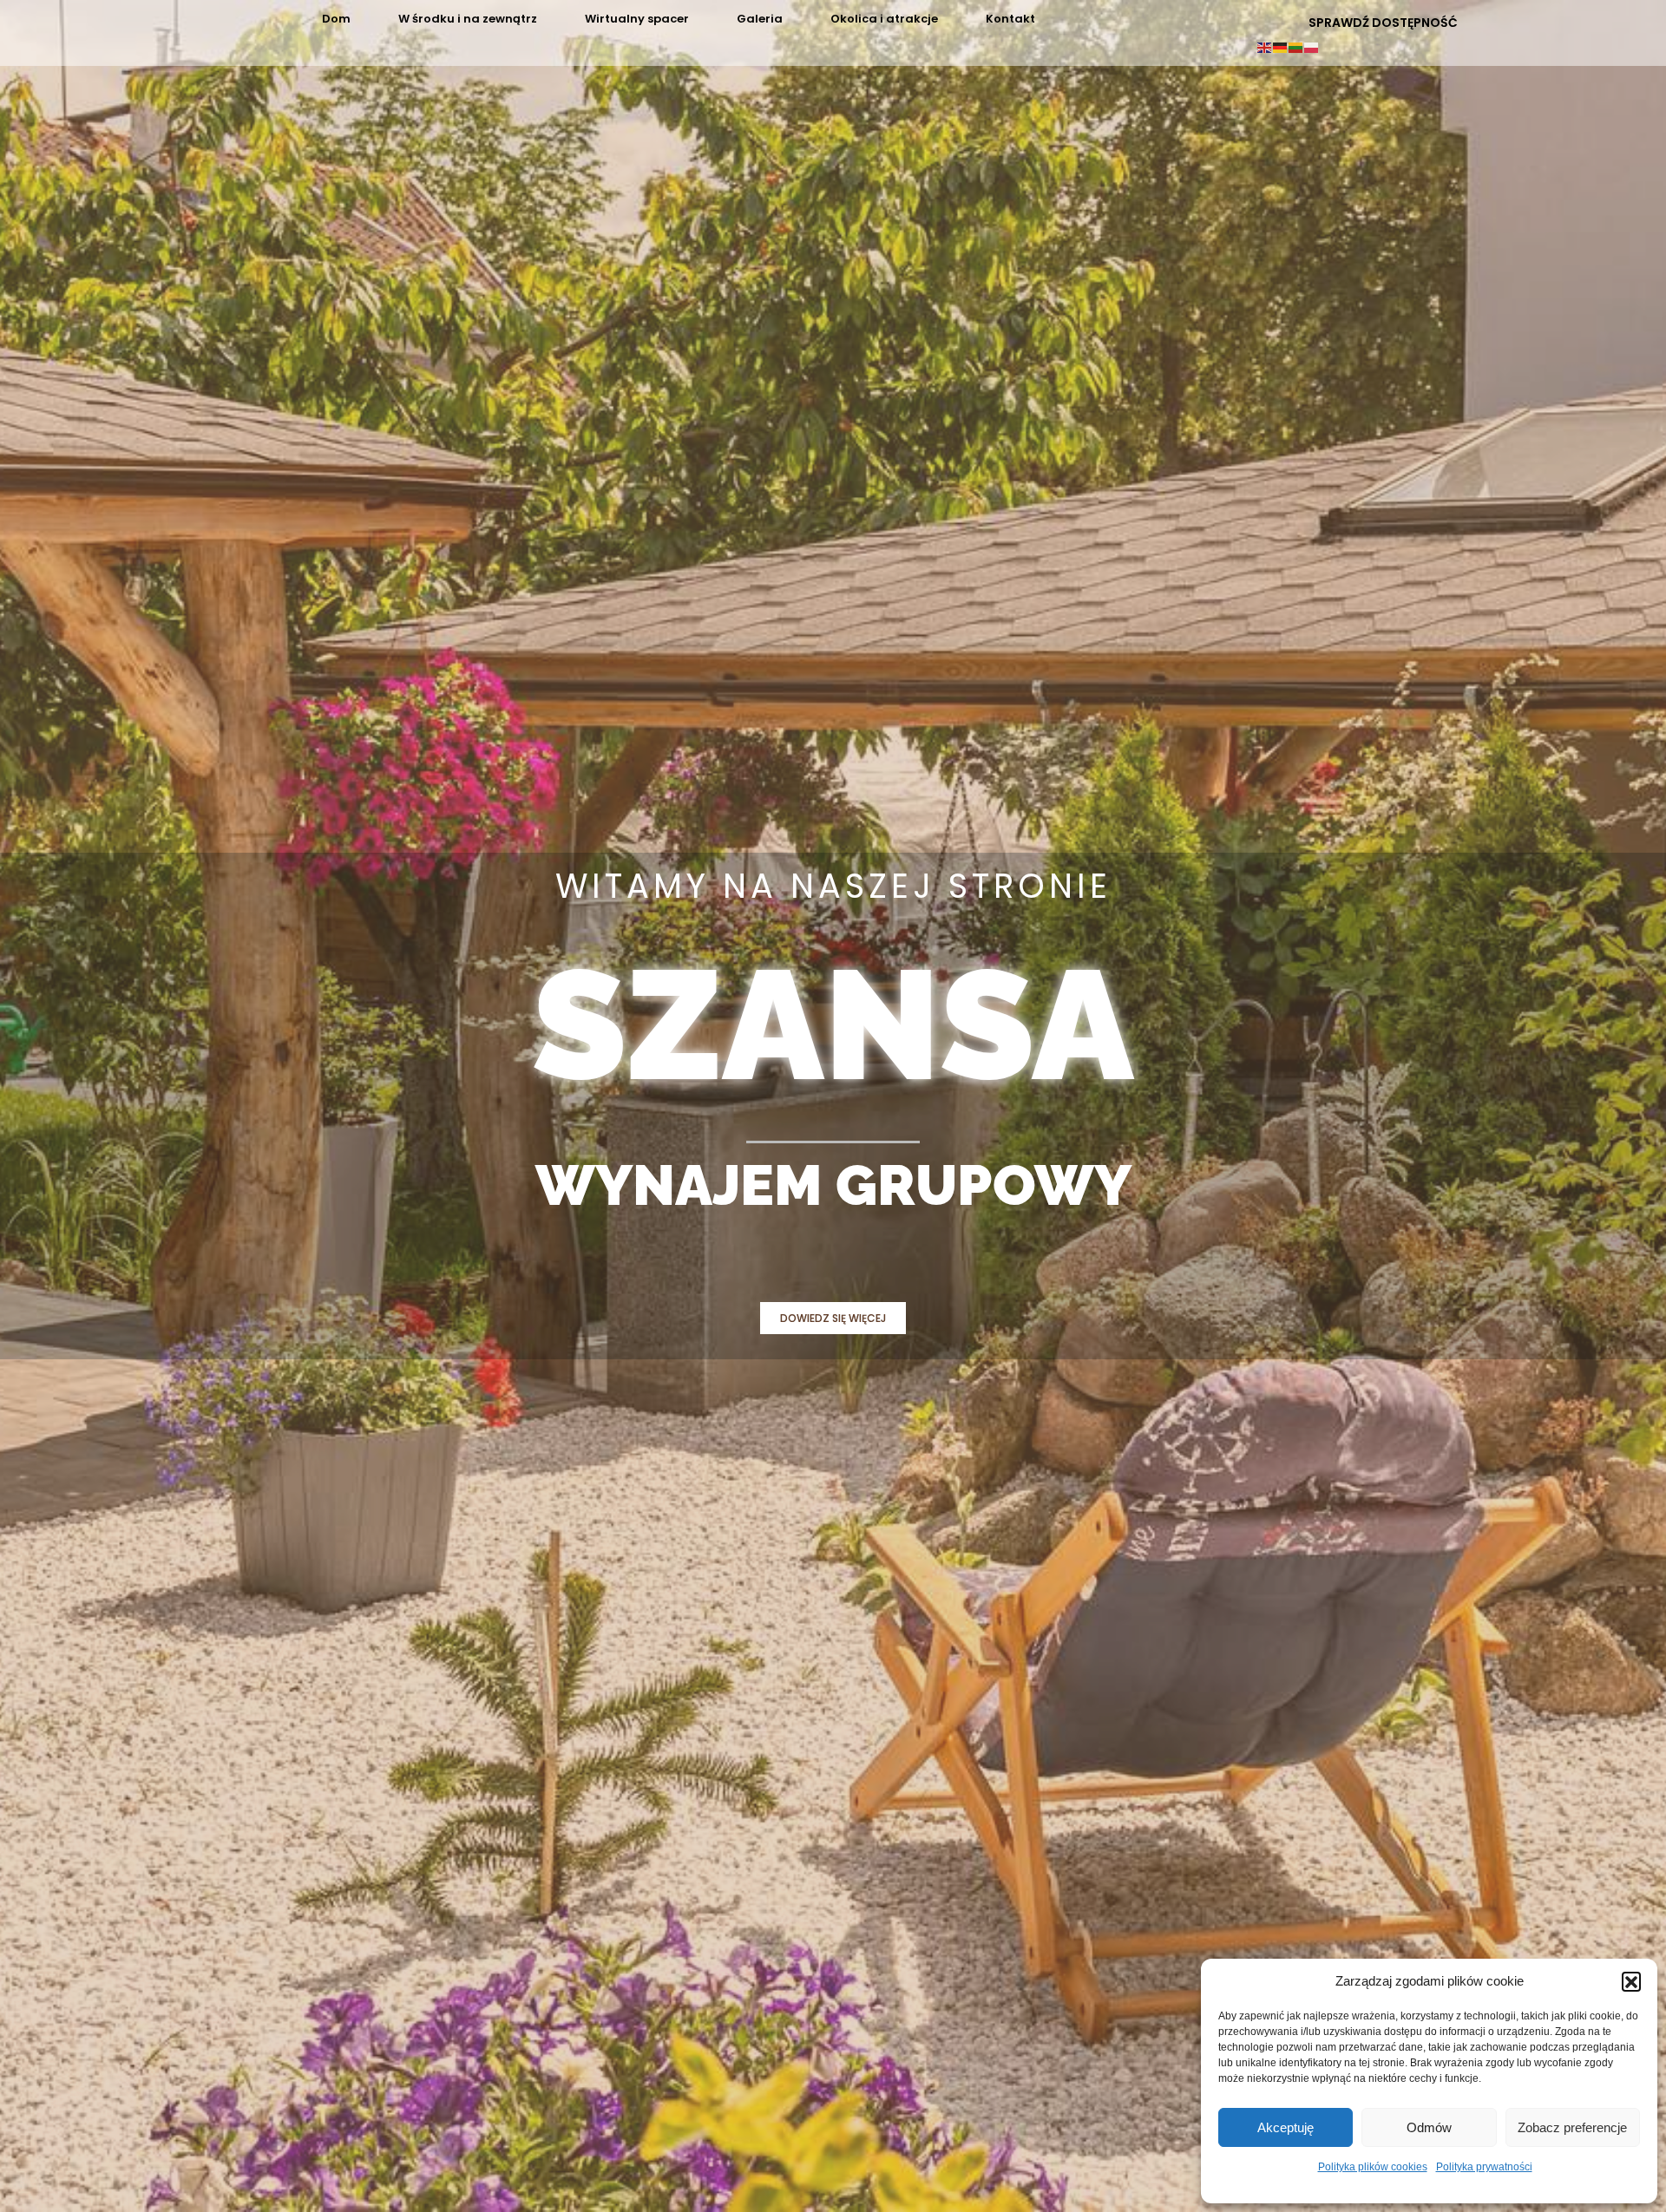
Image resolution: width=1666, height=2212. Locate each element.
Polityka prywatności (1484, 2167)
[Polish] (1312, 46)
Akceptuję (1286, 2127)
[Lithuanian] (1296, 46)
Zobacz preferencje (1572, 2127)
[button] (1631, 1981)
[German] (1281, 46)
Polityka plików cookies (1373, 2167)
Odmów (1429, 2127)
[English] (1265, 46)
